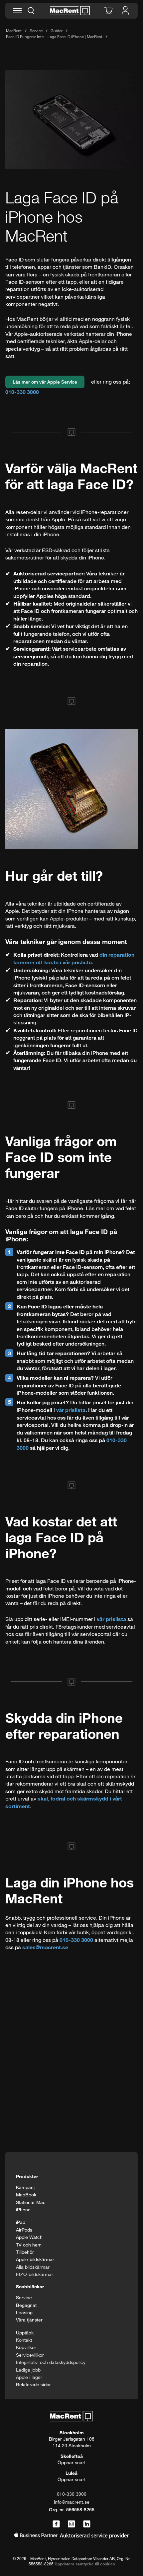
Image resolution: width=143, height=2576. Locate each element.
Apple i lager (29, 2377)
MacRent (14, 31)
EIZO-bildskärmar (35, 2274)
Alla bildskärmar (33, 2267)
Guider (57, 31)
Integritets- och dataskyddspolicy (51, 2362)
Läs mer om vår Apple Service (45, 382)
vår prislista (71, 1410)
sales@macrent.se (45, 1947)
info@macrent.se (72, 2502)
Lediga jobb (28, 2370)
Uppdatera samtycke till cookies (85, 2564)
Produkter (27, 2176)
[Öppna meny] (17, 11)
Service (36, 31)
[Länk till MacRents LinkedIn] (87, 2524)
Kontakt (24, 2340)
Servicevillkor (30, 2355)
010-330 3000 (22, 392)
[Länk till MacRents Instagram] (71, 2524)
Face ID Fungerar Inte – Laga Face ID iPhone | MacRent (54, 37)
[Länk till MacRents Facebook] (56, 2524)
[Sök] (31, 11)
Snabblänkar (30, 2286)
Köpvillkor (26, 2347)
